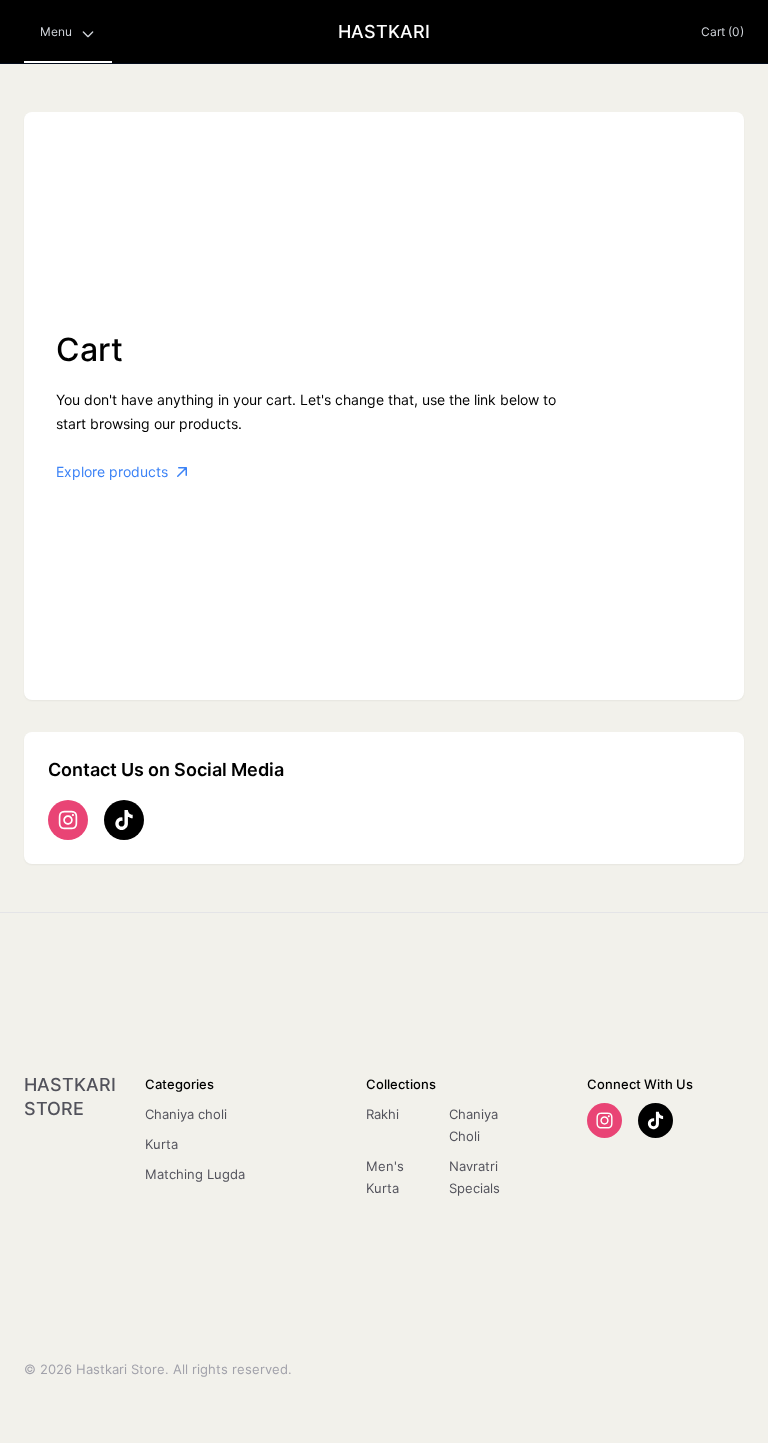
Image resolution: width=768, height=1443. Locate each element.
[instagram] (68, 820)
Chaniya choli (186, 1114)
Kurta (161, 1144)
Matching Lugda (195, 1174)
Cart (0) (722, 31)
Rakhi (382, 1114)
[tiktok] (124, 820)
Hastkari (384, 32)
